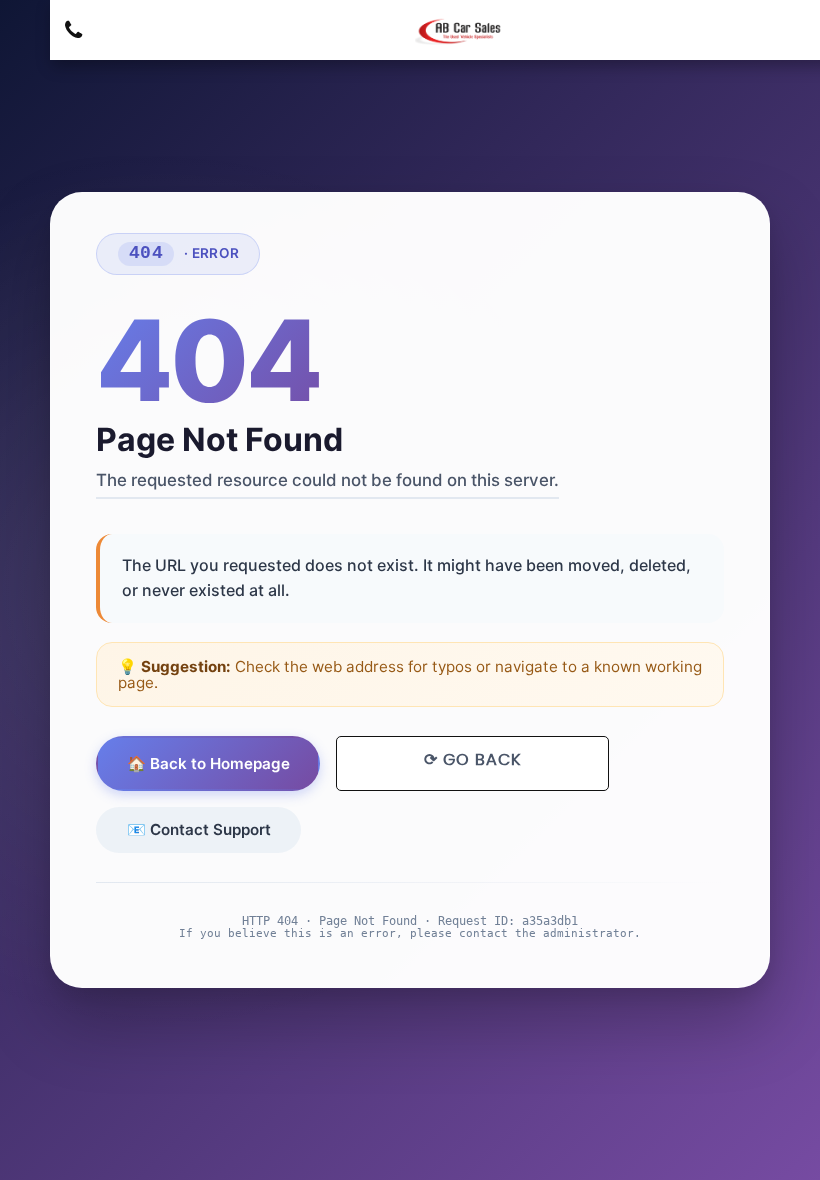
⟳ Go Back (472, 760)
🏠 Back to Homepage (208, 763)
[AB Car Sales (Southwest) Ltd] (460, 31)
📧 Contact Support (199, 829)
